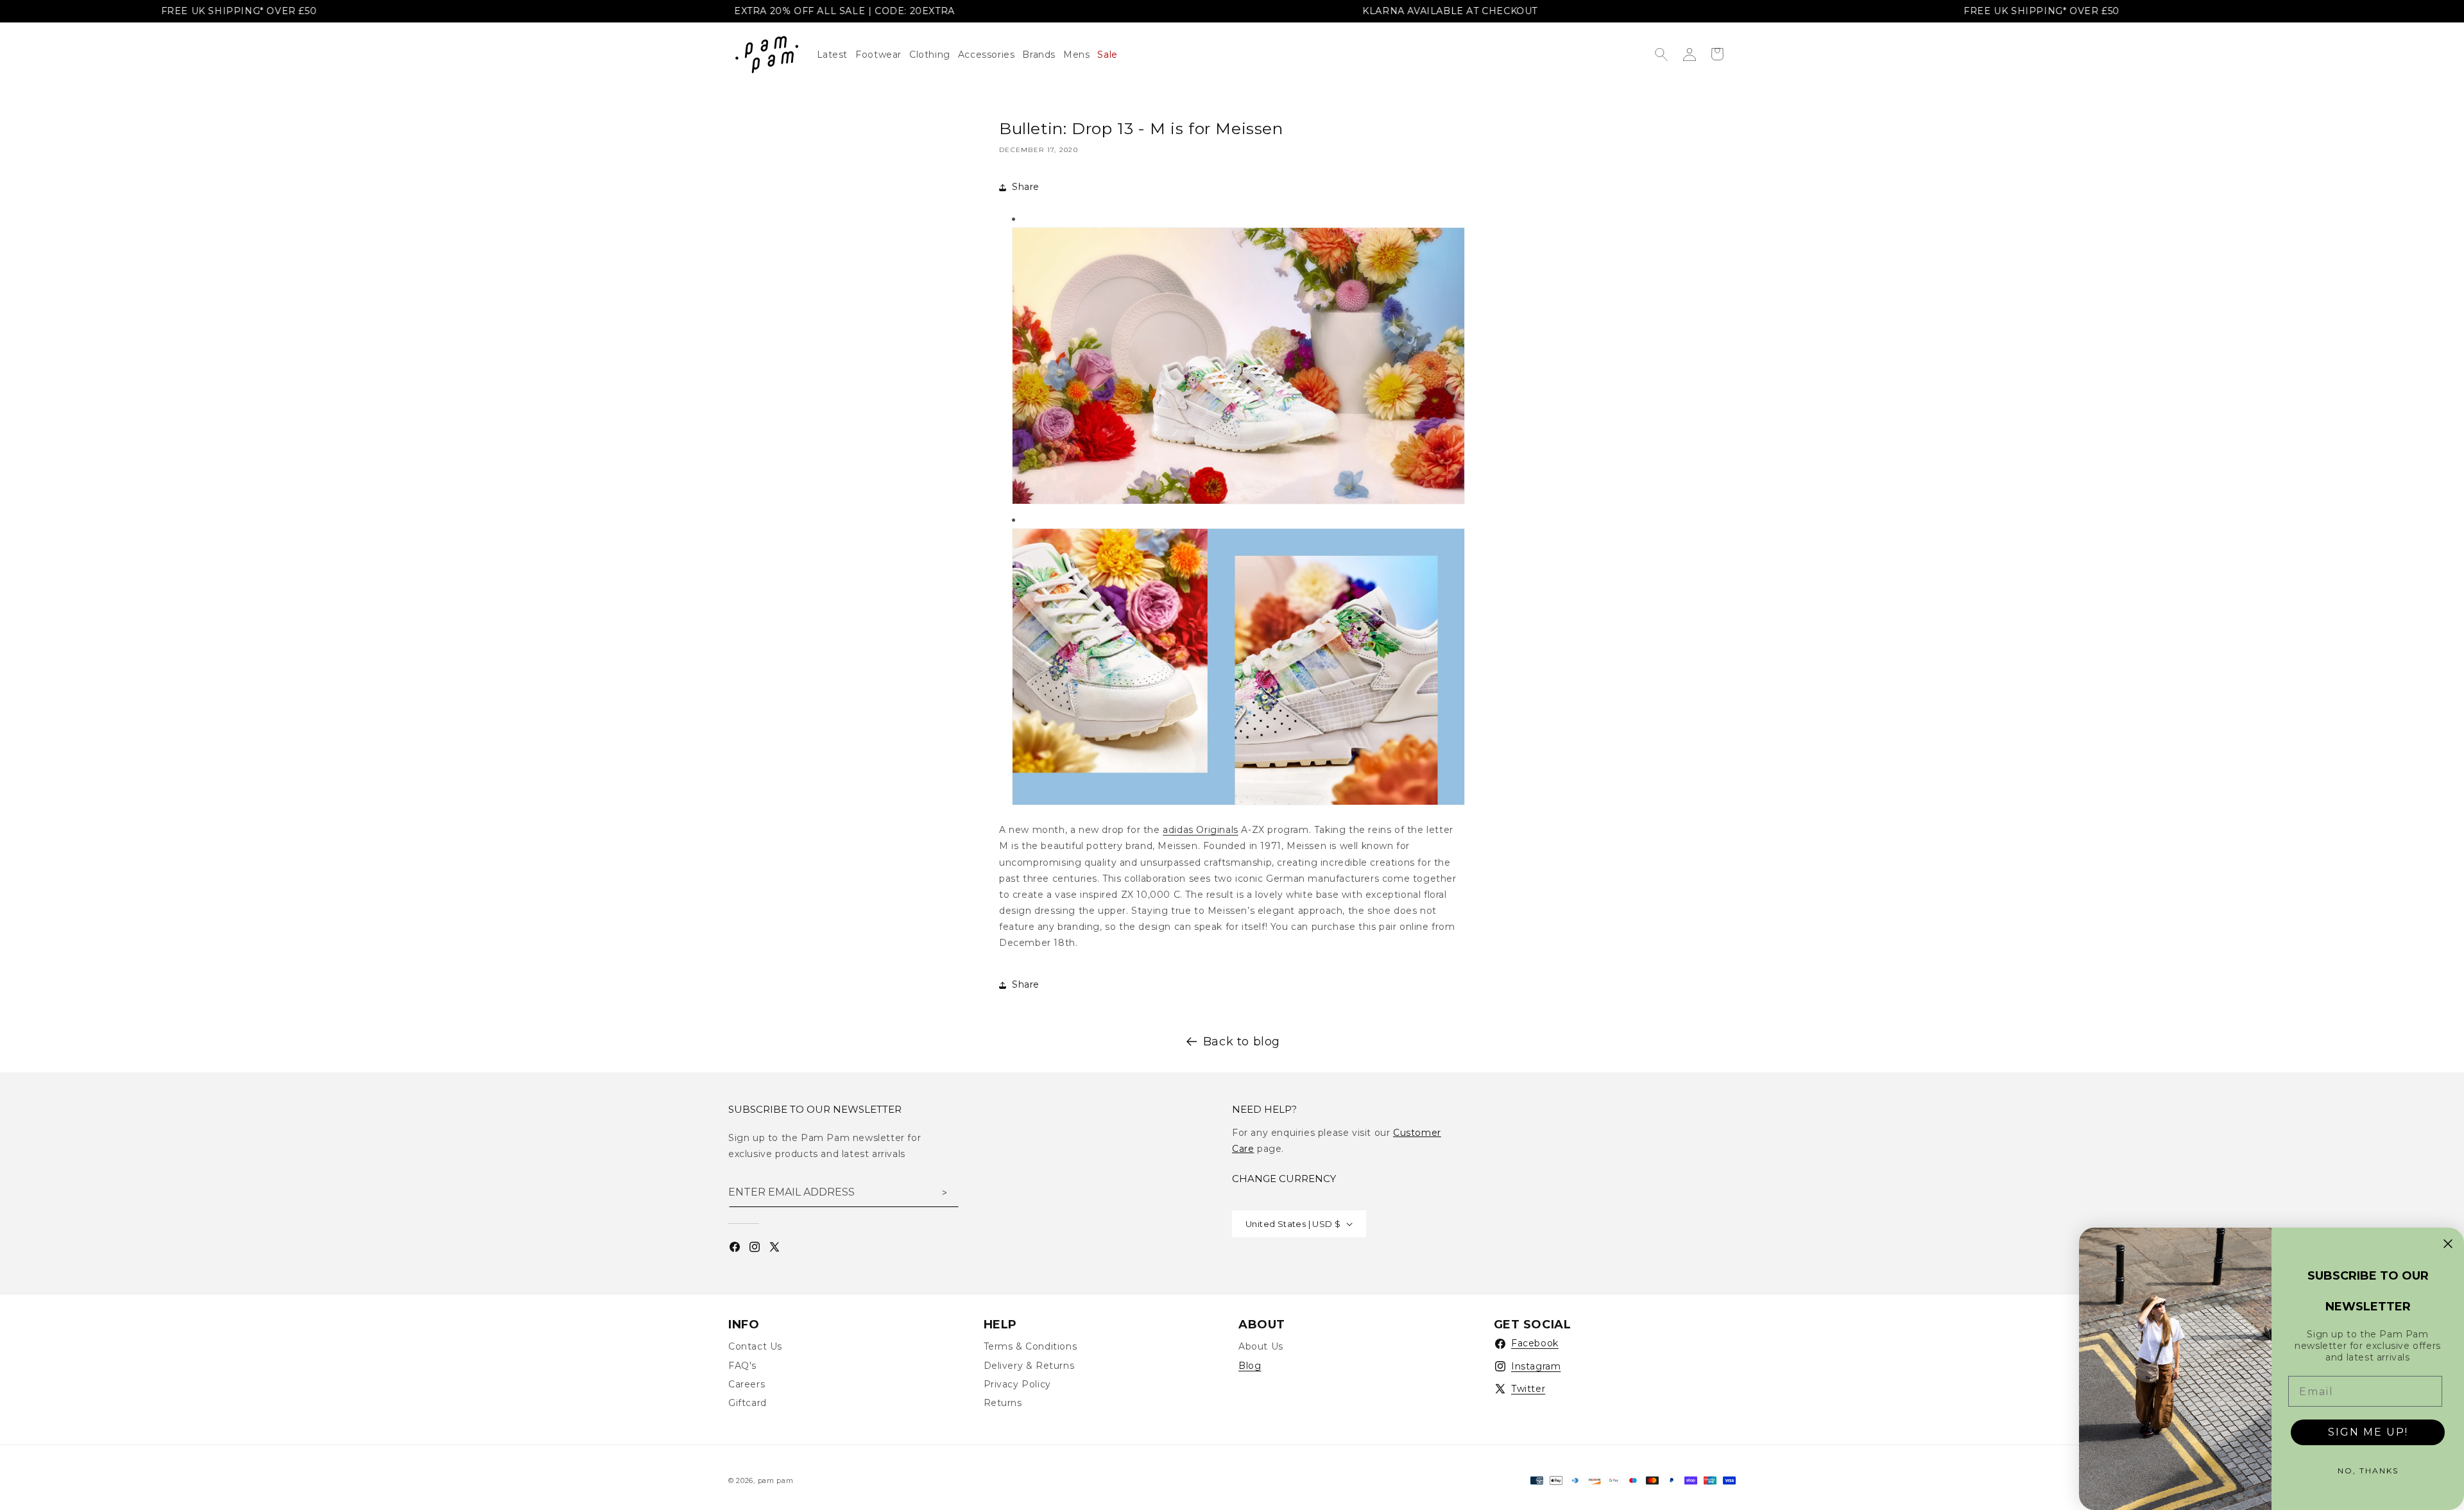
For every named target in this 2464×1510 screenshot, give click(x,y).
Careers (747, 1384)
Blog (1250, 1366)
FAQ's (742, 1366)
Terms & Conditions (1031, 1346)
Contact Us (755, 1346)
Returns (1003, 1403)
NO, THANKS (2368, 1471)
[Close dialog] (2448, 1244)
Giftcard (748, 1403)
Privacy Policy (1017, 1384)
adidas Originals (1201, 830)
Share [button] (1026, 187)
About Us (1261, 1346)
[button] (934, 55)
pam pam (776, 1480)
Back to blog (1242, 1042)
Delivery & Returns (1029, 1366)
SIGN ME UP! (2368, 1432)
